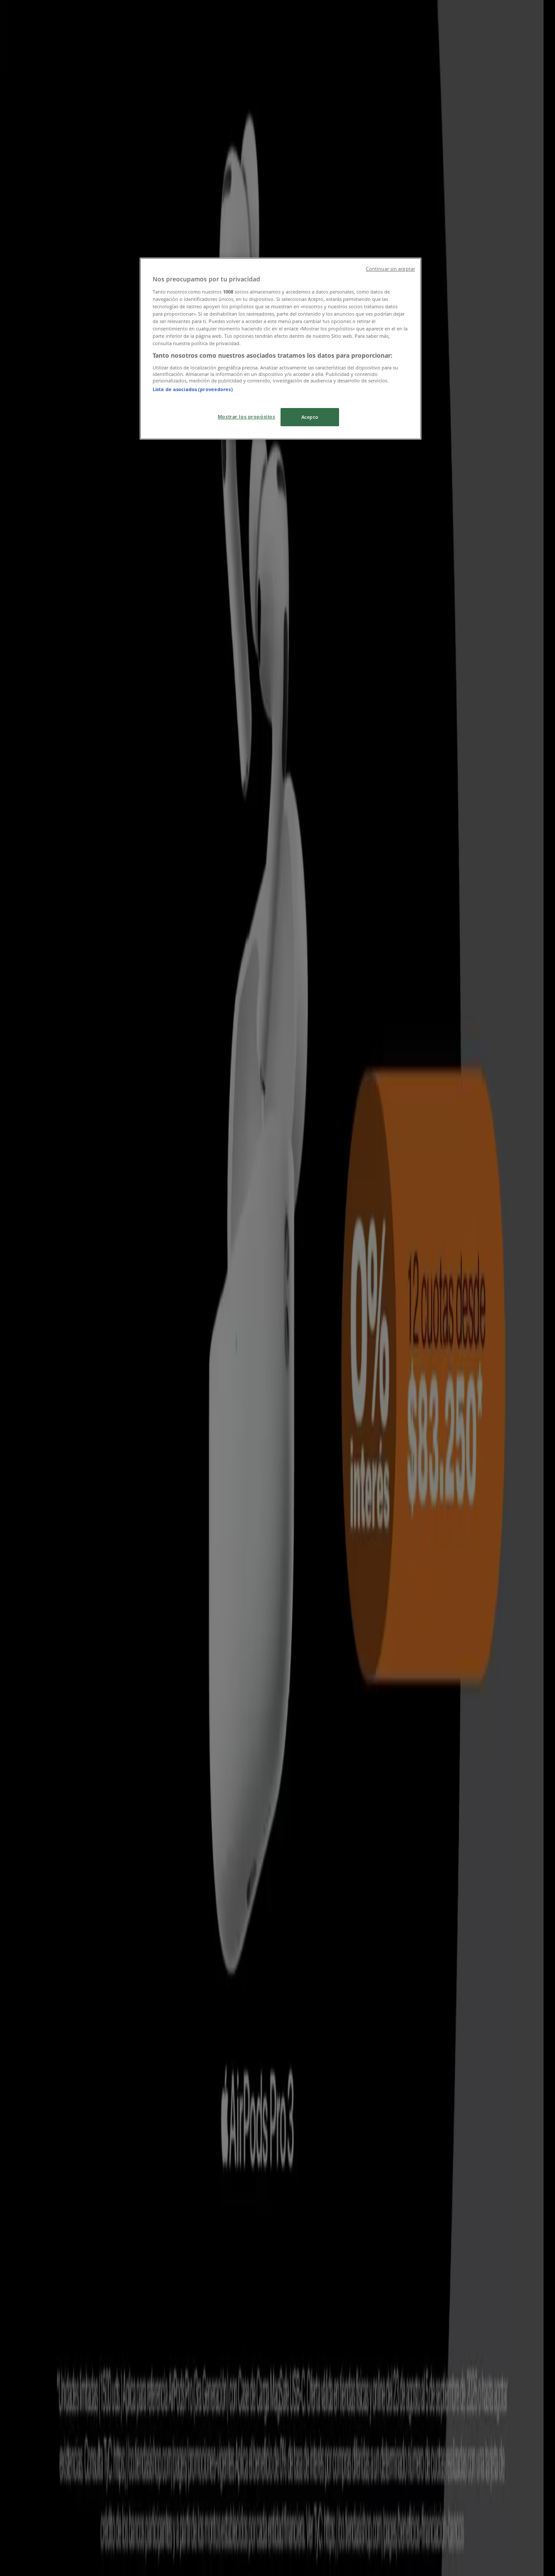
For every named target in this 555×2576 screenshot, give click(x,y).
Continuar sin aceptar (390, 269)
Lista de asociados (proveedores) (193, 389)
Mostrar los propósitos (246, 416)
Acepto (310, 417)
